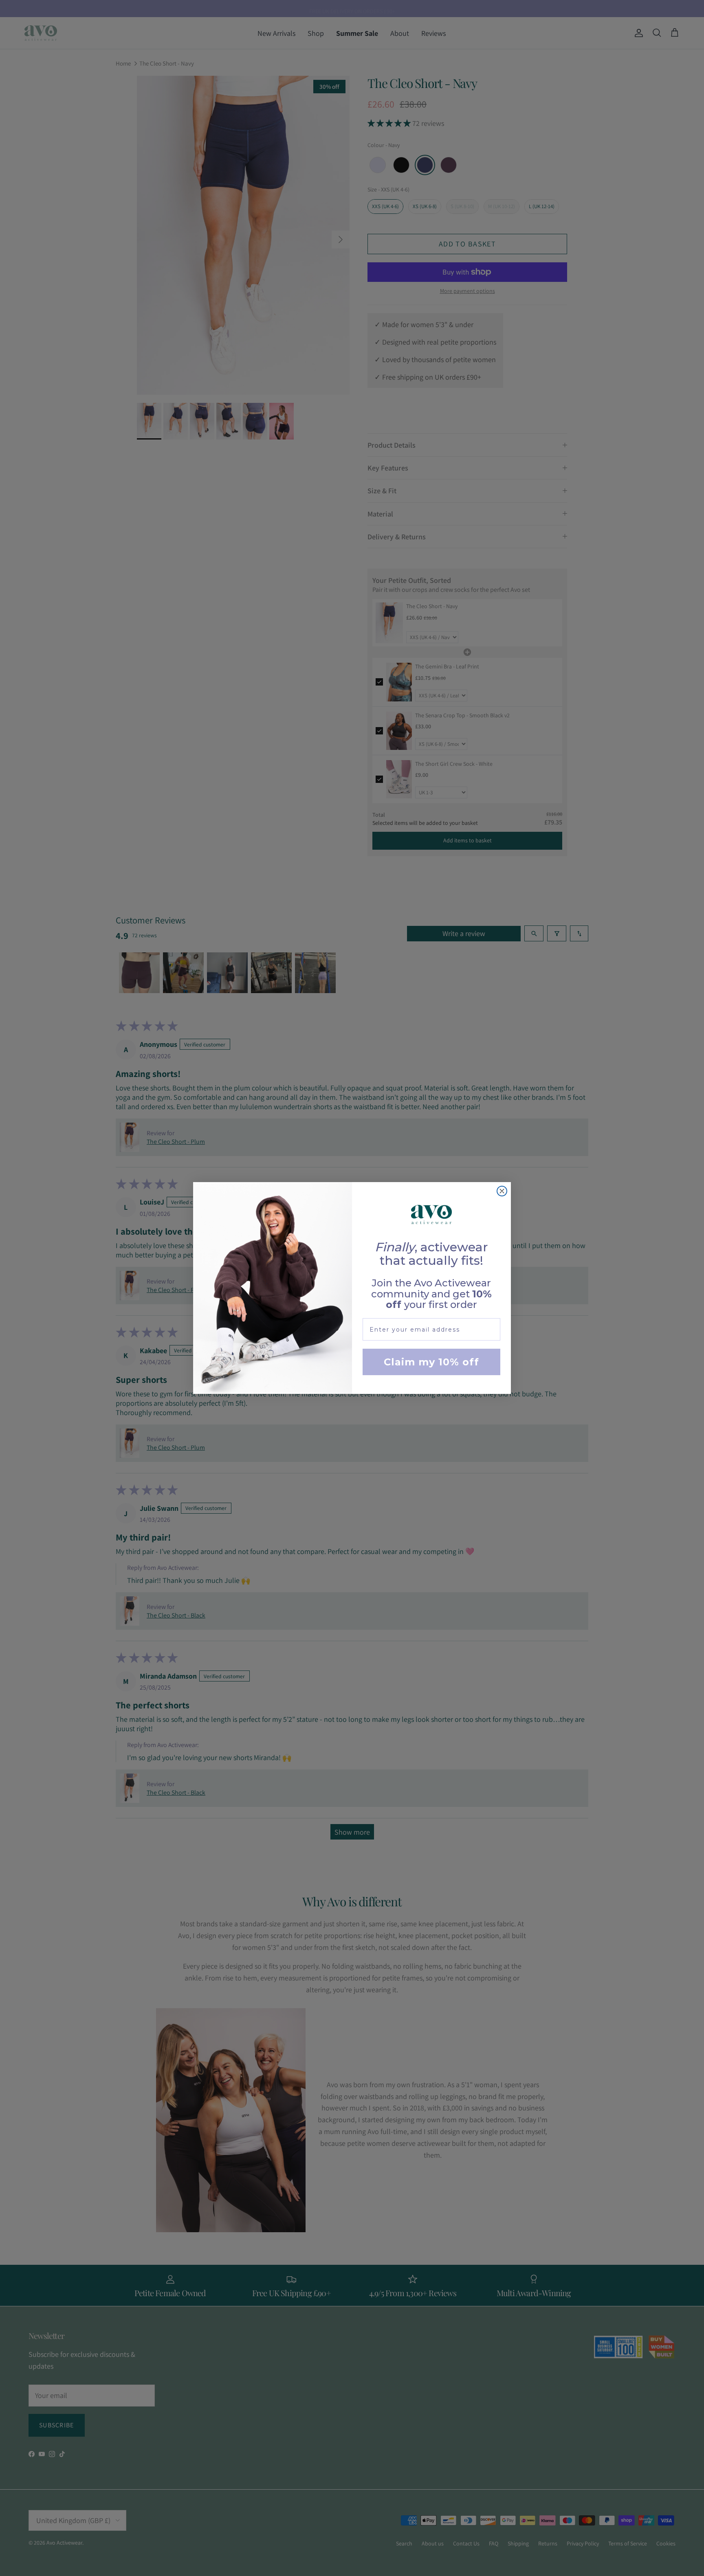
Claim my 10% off (431, 1362)
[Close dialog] (502, 1191)
